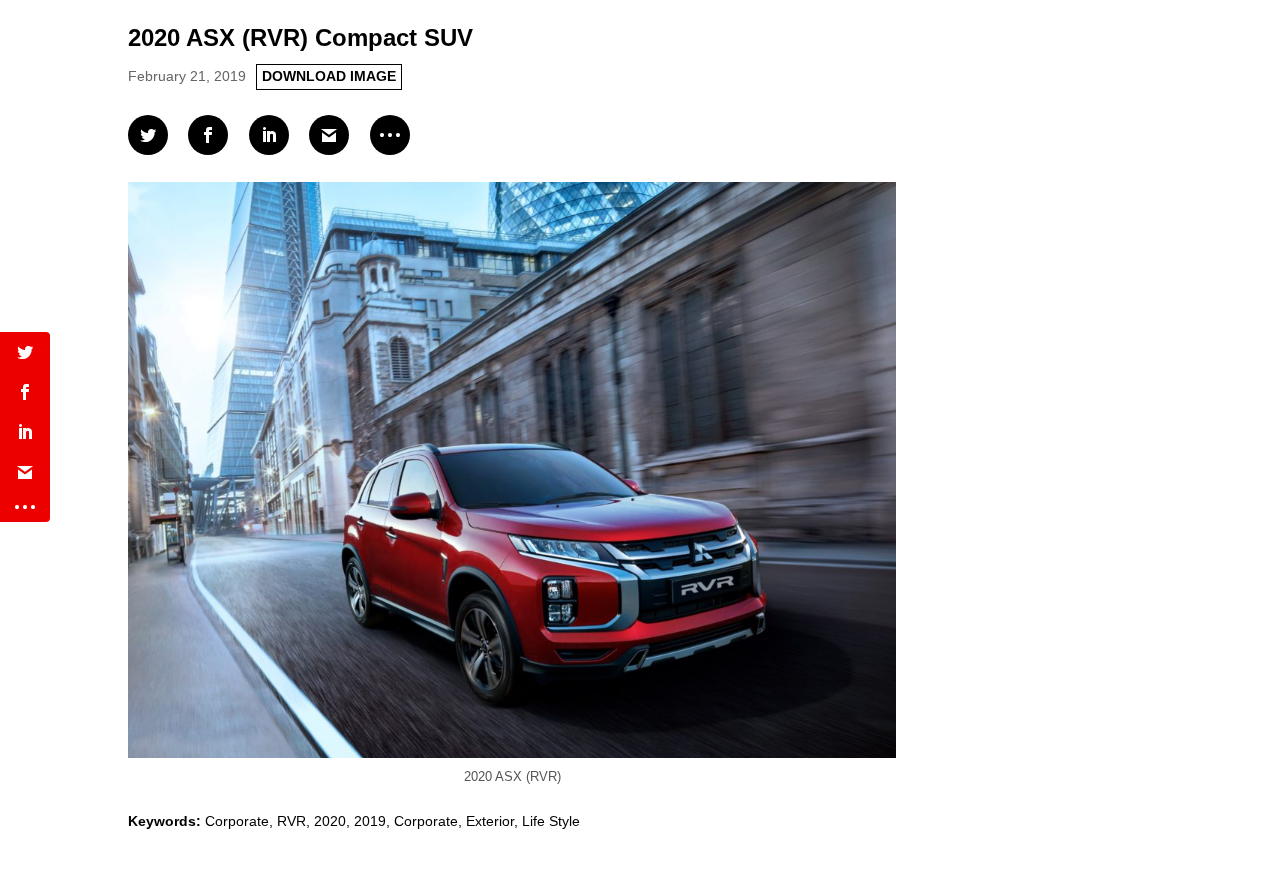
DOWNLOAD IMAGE (329, 76)
